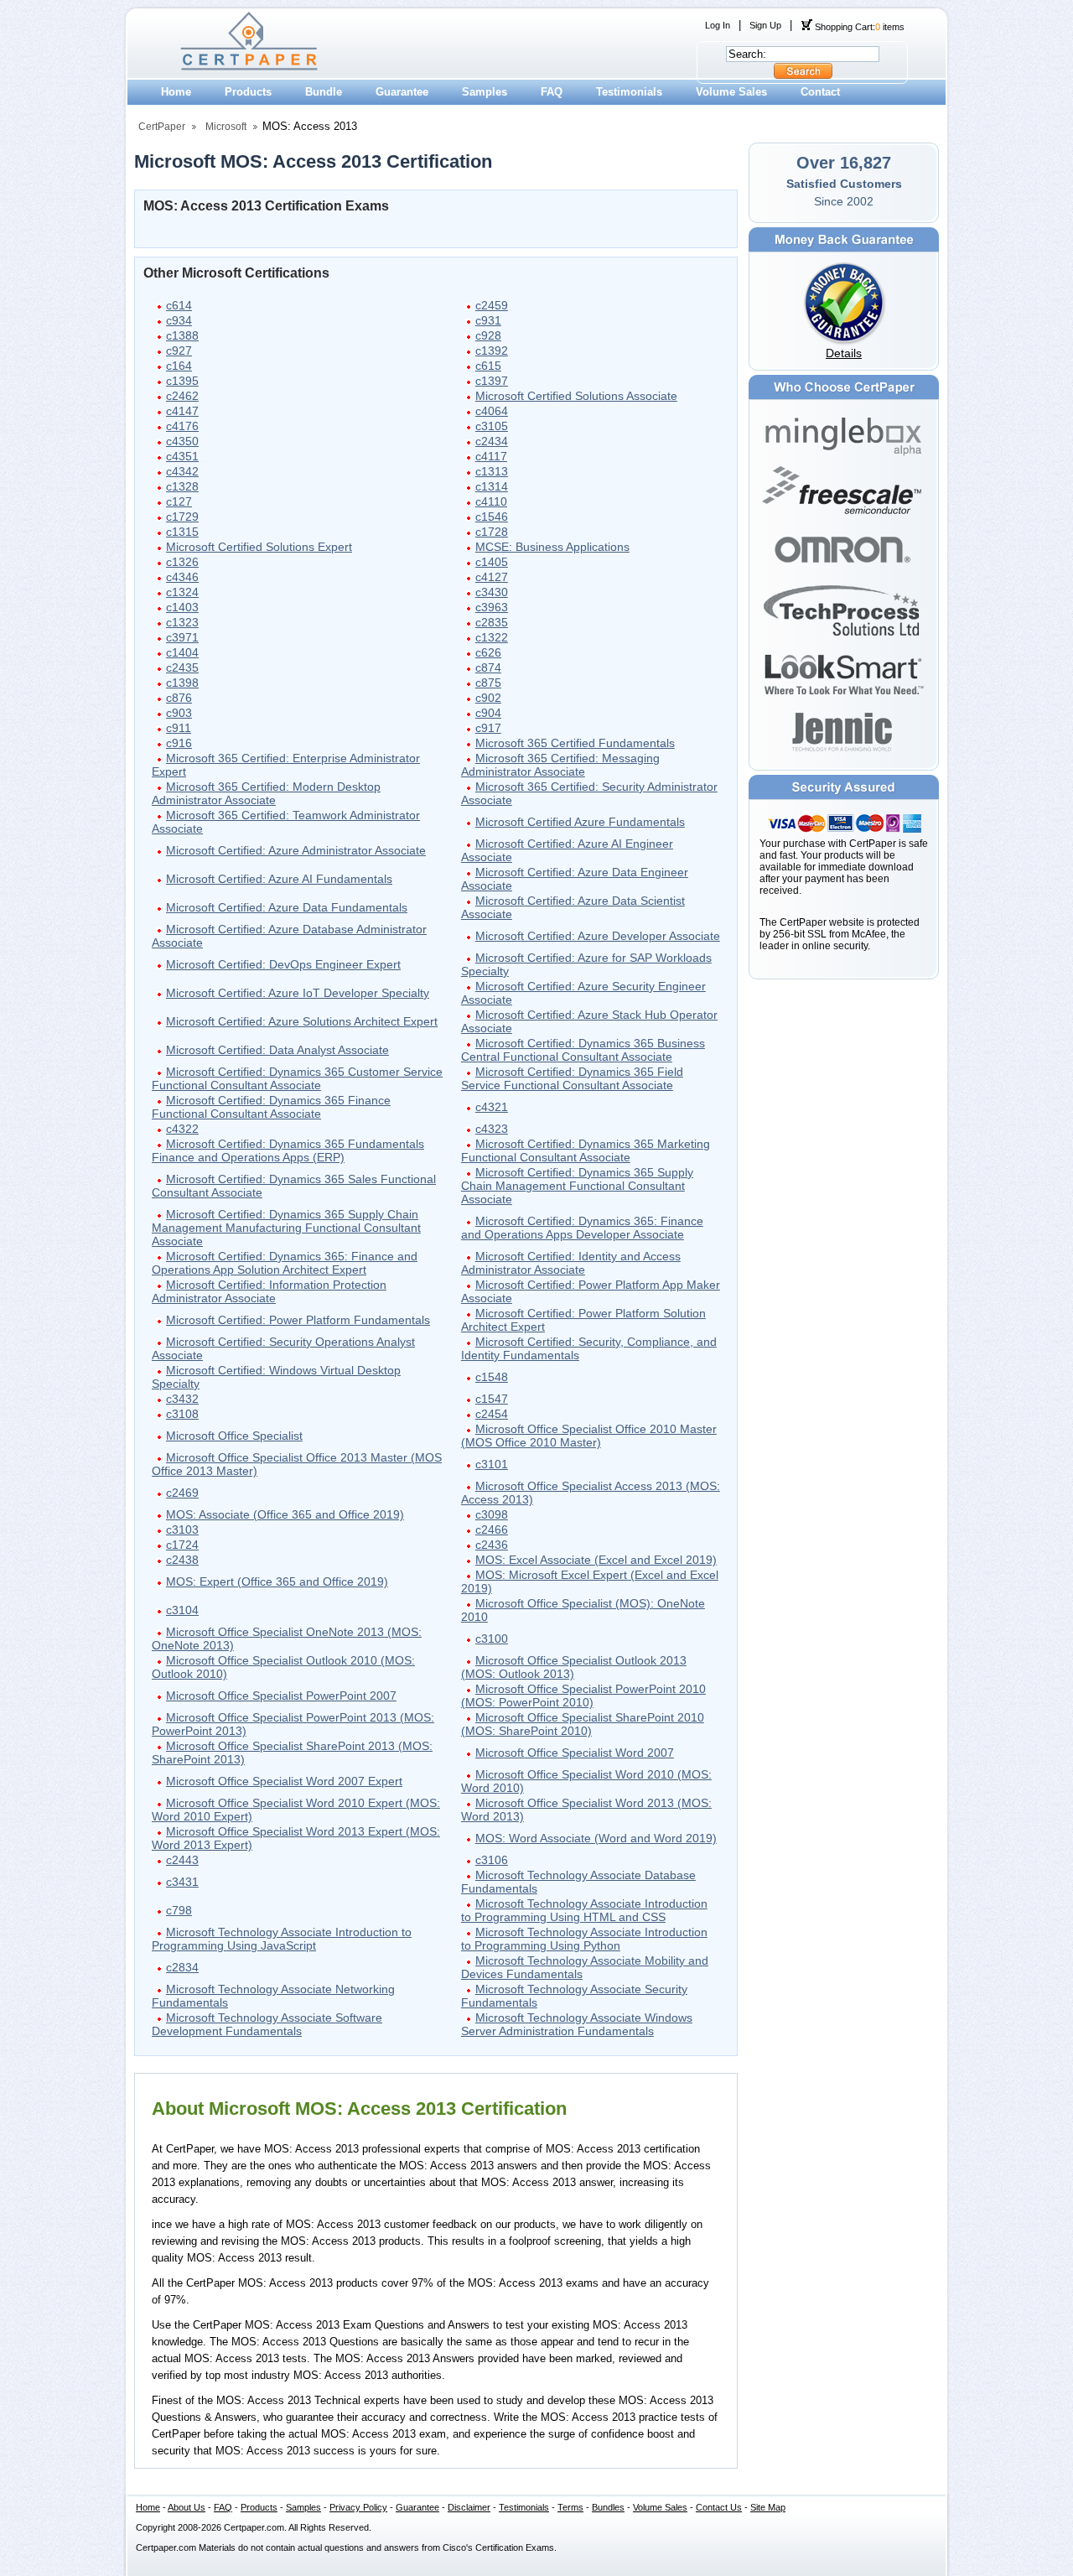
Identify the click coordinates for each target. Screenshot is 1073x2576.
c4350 (182, 441)
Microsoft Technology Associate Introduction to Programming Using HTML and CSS (584, 1910)
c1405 (492, 562)
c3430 (492, 592)
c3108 (182, 1414)
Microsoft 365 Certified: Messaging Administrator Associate (560, 765)
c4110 (491, 501)
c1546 (492, 517)
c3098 (492, 1514)
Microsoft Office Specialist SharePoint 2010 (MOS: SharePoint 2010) (583, 1724)
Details (844, 353)
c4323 (492, 1129)
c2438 (182, 1560)
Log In (718, 25)
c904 (488, 713)
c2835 (492, 622)
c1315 (182, 532)
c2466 (492, 1529)
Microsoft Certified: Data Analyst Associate (277, 1050)
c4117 (491, 456)
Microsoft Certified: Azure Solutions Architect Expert (302, 1021)
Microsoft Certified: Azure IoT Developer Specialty (298, 993)
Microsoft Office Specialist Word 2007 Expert (284, 1781)
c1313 (492, 471)
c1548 (492, 1377)
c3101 (492, 1464)
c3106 (492, 1860)
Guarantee (402, 92)
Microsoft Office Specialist (234, 1436)
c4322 (182, 1129)
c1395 (182, 381)
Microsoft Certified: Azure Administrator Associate (296, 850)
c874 (488, 667)
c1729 (182, 517)
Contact (820, 92)
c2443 (182, 1860)
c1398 (182, 683)
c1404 (182, 652)
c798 (179, 1910)
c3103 (182, 1529)
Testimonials (629, 92)
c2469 (182, 1493)
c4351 (182, 456)
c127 (179, 501)
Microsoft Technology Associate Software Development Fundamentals (267, 2024)
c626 (488, 652)
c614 (179, 305)
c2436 (492, 1545)
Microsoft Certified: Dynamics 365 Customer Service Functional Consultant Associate (297, 1078)
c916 (179, 743)
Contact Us (719, 2507)
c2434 (492, 441)
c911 (179, 728)
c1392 (492, 351)
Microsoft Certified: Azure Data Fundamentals (287, 907)
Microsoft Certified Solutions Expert (259, 547)
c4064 (492, 411)
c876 (179, 698)
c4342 (182, 471)
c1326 (182, 562)
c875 (488, 683)
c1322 (492, 637)
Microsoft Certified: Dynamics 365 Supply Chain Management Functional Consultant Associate (577, 1186)
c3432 (182, 1399)
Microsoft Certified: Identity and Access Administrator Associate (571, 1263)
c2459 (492, 305)
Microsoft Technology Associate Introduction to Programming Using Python (584, 1939)
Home (176, 92)
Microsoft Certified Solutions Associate (576, 396)
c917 (488, 728)
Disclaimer (469, 2507)
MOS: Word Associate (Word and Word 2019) (596, 1838)
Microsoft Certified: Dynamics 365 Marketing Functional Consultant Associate (586, 1150)
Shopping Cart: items (858, 27)
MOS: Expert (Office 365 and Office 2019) (277, 1581)
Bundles (608, 2507)
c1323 (182, 622)
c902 (488, 698)
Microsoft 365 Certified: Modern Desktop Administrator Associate (266, 793)
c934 (179, 320)
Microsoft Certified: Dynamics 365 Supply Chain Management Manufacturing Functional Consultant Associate (286, 1228)
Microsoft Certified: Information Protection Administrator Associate (269, 1291)
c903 (179, 713)
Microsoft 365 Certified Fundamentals (575, 743)
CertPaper (162, 127)
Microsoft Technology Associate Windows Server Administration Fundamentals (577, 2024)
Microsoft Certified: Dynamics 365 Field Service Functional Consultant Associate (572, 1078)
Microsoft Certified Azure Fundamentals (580, 822)
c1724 (182, 1545)
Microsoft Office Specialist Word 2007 (575, 1753)
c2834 (182, 1967)
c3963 (492, 607)
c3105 (492, 426)
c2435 (182, 667)
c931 (488, 320)
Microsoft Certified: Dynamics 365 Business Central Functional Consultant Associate (583, 1050)
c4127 (492, 577)
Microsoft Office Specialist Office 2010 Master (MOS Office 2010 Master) (589, 1436)
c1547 (492, 1399)
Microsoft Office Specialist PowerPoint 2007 (281, 1696)
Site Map (768, 2507)
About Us (187, 2507)
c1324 (182, 592)
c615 (488, 366)
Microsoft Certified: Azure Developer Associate (598, 936)
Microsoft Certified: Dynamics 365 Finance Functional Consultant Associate (271, 1107)
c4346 (182, 577)
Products (248, 92)
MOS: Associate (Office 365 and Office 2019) (285, 1514)
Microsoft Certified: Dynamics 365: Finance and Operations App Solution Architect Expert (285, 1263)
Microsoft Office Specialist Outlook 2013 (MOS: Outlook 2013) (574, 1667)
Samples (485, 92)
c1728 (492, 532)
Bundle (324, 92)
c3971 (182, 637)
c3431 (182, 1882)
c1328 (182, 486)
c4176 (182, 426)
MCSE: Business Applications (552, 547)
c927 (179, 351)
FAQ (552, 92)
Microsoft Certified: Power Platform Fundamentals (298, 1320)
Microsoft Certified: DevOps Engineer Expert (283, 964)
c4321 (492, 1107)
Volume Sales (731, 92)
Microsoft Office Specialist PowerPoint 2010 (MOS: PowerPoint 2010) (583, 1696)
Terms (570, 2507)
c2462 (182, 396)
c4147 (182, 411)
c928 (488, 335)
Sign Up (765, 25)
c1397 (492, 381)
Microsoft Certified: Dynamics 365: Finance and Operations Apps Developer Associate (582, 1228)
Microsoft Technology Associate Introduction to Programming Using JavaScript (282, 1939)
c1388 (182, 335)
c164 (179, 366)
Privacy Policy (358, 2507)
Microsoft (226, 127)
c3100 (492, 1639)
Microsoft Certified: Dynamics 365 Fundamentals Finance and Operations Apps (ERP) (288, 1150)
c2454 (492, 1414)
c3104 (182, 1610)
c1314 (492, 486)
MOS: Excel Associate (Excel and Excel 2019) (596, 1560)
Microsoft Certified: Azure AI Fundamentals (279, 879)
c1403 (182, 607)
